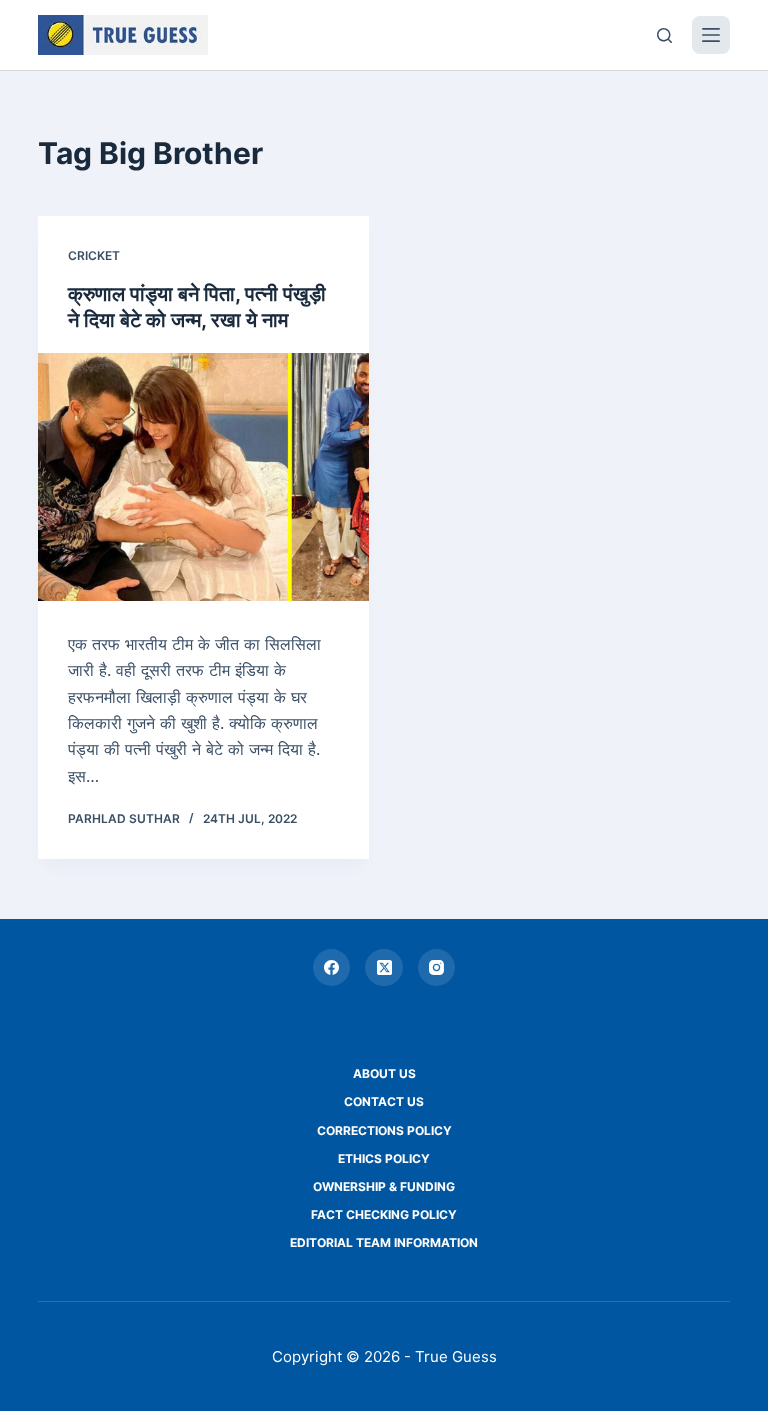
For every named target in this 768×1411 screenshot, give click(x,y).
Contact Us (384, 1101)
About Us (384, 1073)
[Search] (664, 35)
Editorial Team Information (384, 1242)
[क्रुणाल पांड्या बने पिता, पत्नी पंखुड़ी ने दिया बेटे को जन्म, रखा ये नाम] (203, 477)
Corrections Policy (384, 1130)
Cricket (94, 255)
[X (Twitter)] (384, 968)
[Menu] (711, 35)
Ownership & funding (384, 1186)
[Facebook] (332, 968)
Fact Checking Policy (384, 1214)
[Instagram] (437, 968)
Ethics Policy (384, 1158)
